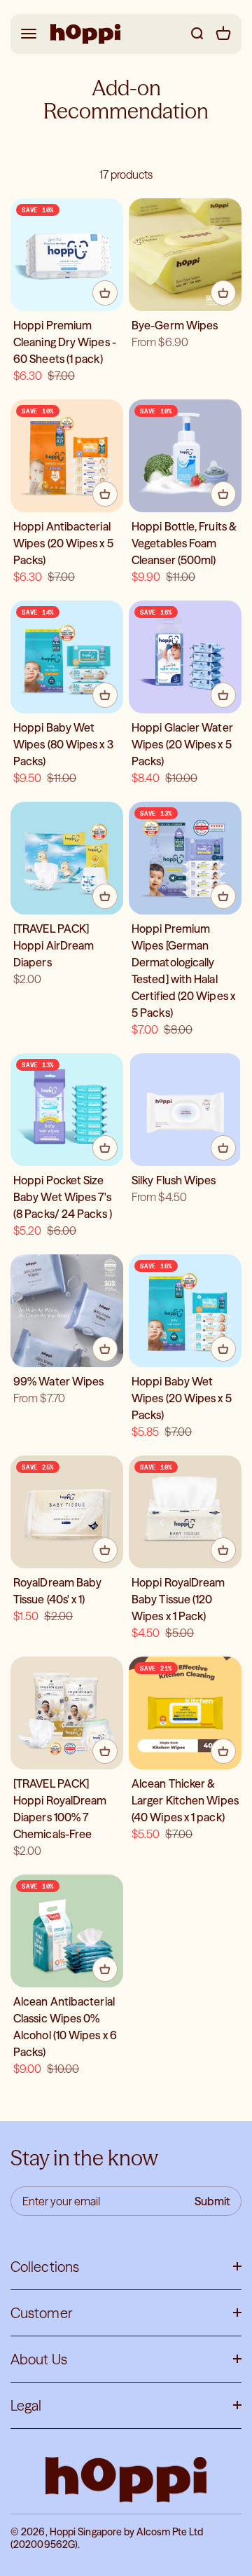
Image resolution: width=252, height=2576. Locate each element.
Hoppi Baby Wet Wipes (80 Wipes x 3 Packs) (63, 744)
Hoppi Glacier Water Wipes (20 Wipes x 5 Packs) (182, 744)
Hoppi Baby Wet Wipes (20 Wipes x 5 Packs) (182, 1398)
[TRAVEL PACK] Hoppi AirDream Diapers (54, 945)
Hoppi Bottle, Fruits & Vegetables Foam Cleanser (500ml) (184, 543)
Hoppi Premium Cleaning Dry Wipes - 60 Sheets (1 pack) (65, 342)
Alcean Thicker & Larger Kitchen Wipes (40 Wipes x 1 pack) (185, 1800)
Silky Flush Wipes (174, 1180)
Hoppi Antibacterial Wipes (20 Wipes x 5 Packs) (63, 543)
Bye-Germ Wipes (175, 325)
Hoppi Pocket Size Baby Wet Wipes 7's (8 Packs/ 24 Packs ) (63, 1197)
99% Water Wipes (58, 1381)
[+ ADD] (105, 293)
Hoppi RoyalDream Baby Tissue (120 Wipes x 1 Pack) (178, 1599)
